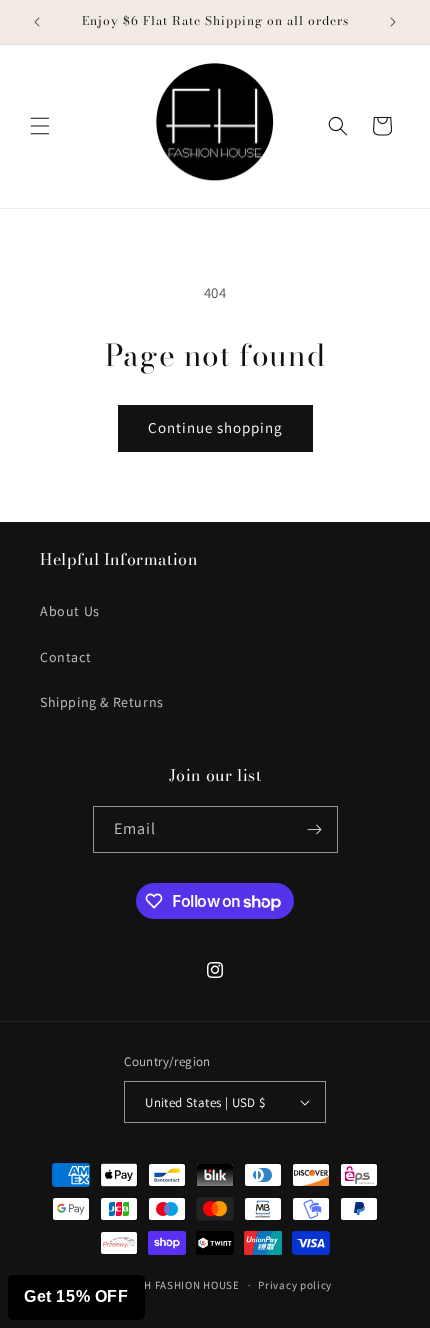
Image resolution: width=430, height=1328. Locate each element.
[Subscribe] (315, 829)
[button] (40, 126)
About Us (70, 611)
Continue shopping (215, 427)
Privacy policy (295, 1285)
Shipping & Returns (102, 702)
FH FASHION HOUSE (188, 1285)
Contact (65, 657)
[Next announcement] (393, 22)
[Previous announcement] (37, 22)
